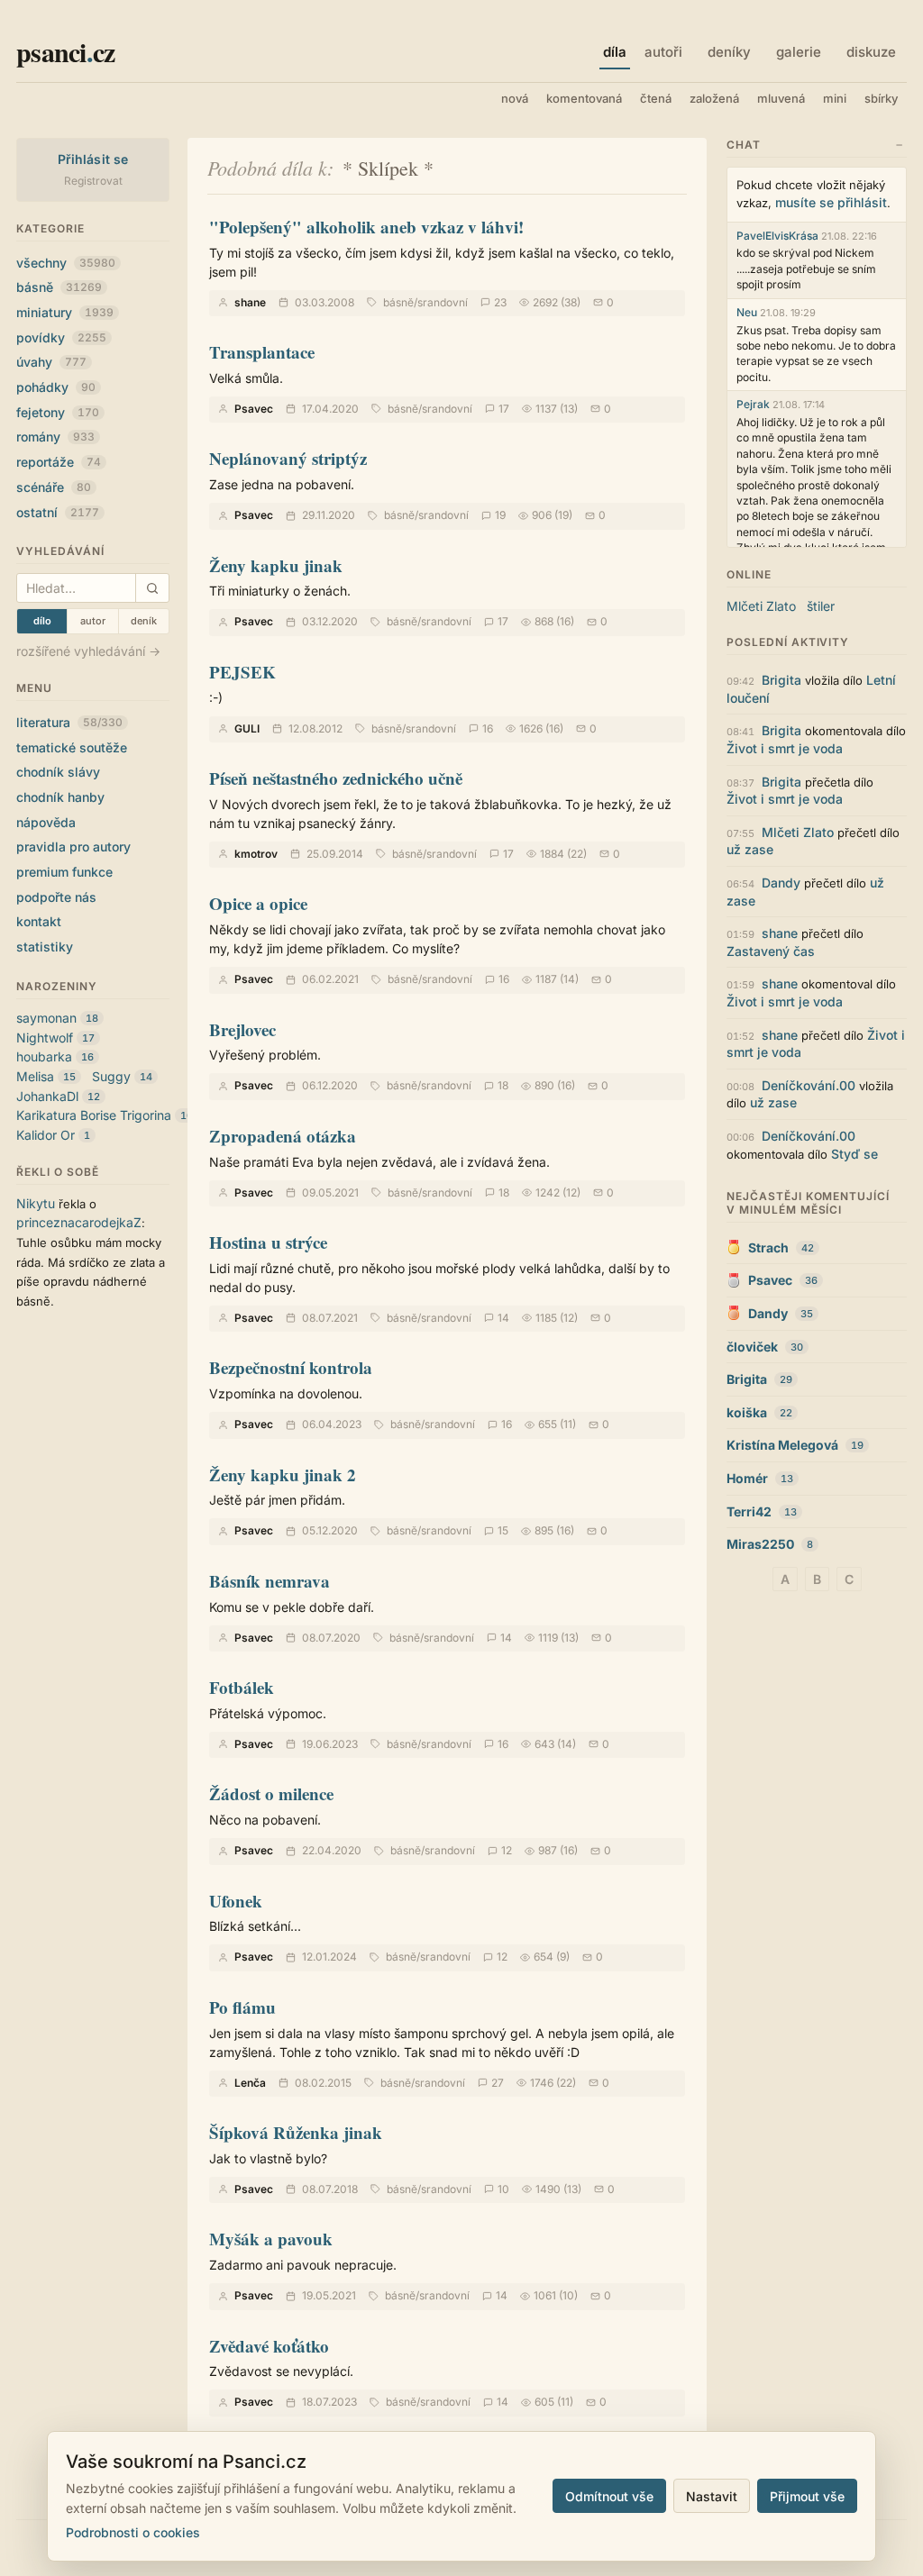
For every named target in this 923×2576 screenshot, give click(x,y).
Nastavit (712, 2496)
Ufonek (236, 1901)
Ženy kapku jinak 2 (283, 1475)
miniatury (65, 312)
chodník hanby (60, 797)
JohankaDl (47, 1096)
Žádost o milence (271, 1793)
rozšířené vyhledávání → (88, 651)
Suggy (111, 1076)
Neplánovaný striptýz (288, 458)
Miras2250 (760, 1544)
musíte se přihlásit (831, 202)
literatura (69, 722)
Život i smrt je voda (785, 748)
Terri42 (749, 1511)
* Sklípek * (388, 168)
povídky (61, 337)
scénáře (54, 487)
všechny (66, 263)
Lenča (250, 2083)
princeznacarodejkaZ (79, 1222)
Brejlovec (242, 1029)
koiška (747, 1412)
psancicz (65, 51)
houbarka (44, 1056)
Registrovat (93, 181)
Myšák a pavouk (271, 2239)
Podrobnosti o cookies (133, 2532)
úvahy (51, 362)
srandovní (443, 302)
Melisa (35, 1076)
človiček (752, 1347)
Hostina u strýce (268, 1242)
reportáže (59, 462)
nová (515, 98)
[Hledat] (152, 588)
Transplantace (262, 352)
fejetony (58, 412)
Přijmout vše (807, 2496)
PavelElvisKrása (777, 236)
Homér (747, 1478)
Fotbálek (242, 1687)
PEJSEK (242, 672)
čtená (656, 98)
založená (714, 98)
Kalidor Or (46, 1135)
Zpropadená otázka (283, 1136)
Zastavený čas (771, 951)
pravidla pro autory (73, 847)
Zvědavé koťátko (269, 2346)
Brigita (781, 680)
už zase (750, 849)
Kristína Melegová (782, 1445)
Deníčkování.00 (809, 1085)
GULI (247, 728)
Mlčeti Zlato (761, 606)
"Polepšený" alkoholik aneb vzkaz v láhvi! (366, 227)
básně (59, 287)
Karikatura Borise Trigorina (94, 1115)
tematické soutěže (72, 747)
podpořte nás (56, 897)
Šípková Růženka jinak (296, 2132)
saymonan (46, 1018)
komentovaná (584, 98)
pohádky (56, 387)
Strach (768, 1247)
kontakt (39, 921)
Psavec (254, 409)
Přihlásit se (93, 159)
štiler (821, 606)
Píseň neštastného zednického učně (336, 778)
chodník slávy (58, 772)
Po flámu (242, 2007)
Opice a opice (258, 903)
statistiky (45, 947)
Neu (747, 312)
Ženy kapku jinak (276, 565)
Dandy (781, 883)
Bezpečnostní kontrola (291, 1367)
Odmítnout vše (609, 2496)
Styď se (854, 1154)
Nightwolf (45, 1038)
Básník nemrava (270, 1581)
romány (55, 437)
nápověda (46, 822)
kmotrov (256, 854)
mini (835, 98)
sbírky (881, 98)
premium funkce (64, 872)
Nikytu (36, 1203)
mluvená (781, 98)
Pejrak (753, 404)
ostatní (58, 512)
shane (250, 302)
